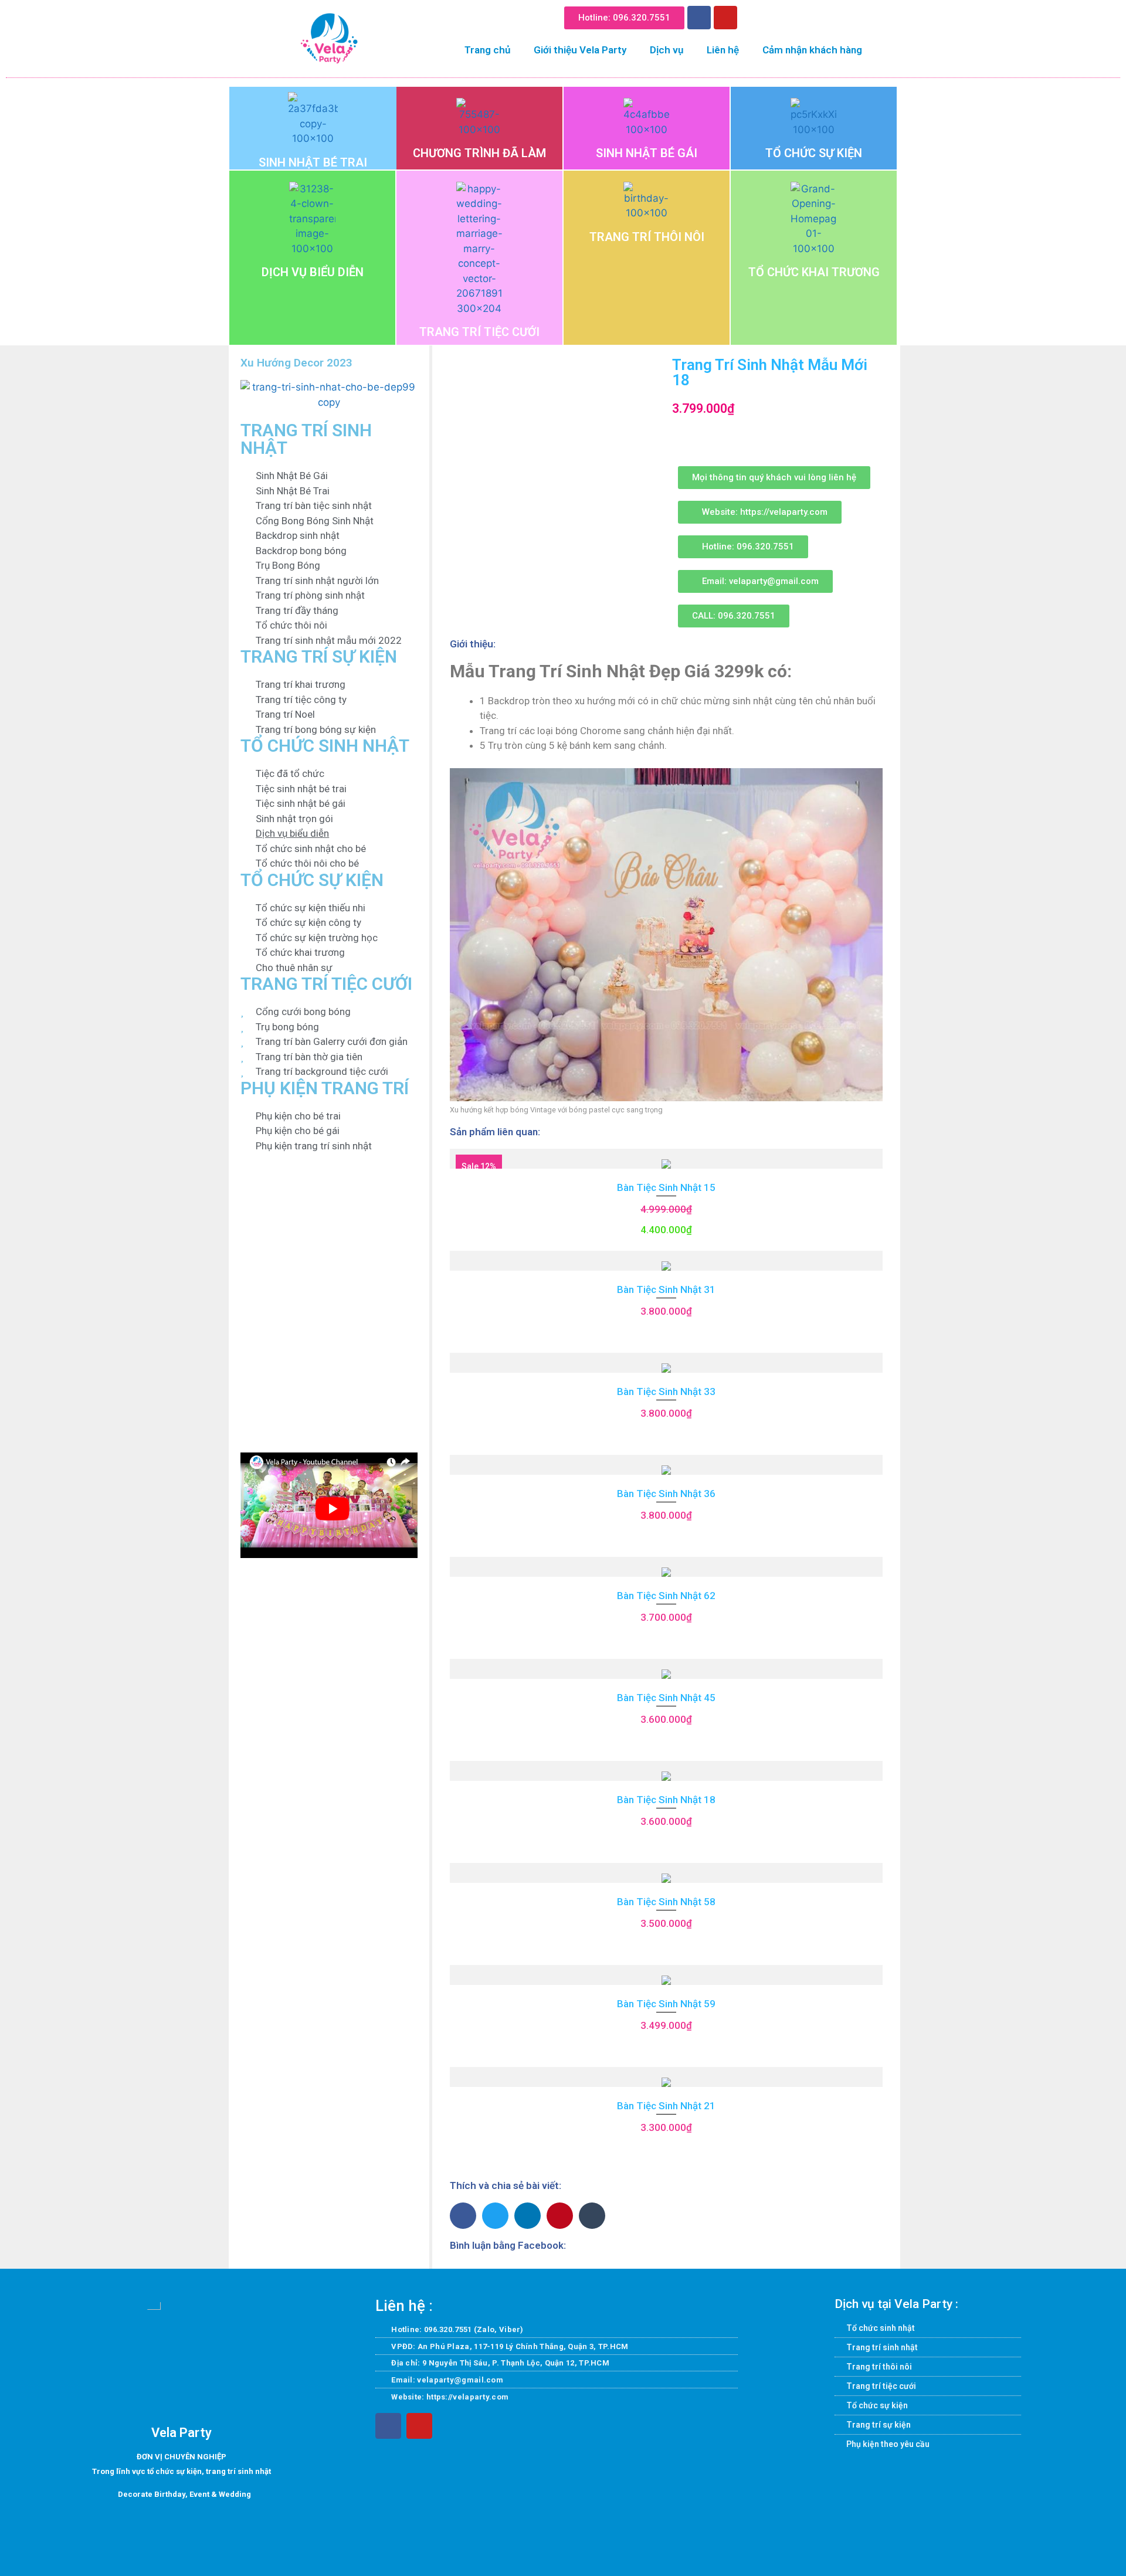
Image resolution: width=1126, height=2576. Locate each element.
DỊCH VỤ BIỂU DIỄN (313, 272)
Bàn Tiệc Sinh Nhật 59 (666, 2004)
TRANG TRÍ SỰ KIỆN (319, 656)
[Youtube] (725, 18)
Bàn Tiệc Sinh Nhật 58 (666, 1902)
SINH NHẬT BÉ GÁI (647, 153)
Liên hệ (723, 50)
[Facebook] (699, 18)
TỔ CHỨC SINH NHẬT (325, 746)
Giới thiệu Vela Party (580, 50)
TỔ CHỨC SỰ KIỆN (814, 153)
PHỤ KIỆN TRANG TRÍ (325, 1088)
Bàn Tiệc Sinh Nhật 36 (666, 1494)
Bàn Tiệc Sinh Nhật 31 (666, 1289)
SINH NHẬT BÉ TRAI (313, 162)
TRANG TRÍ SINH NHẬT (306, 439)
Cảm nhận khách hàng (812, 50)
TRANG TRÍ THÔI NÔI (647, 237)
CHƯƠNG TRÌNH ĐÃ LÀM (479, 153)
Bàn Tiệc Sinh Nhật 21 (666, 2106)
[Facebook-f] (388, 2426)
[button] (755, 16)
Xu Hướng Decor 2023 (296, 363)
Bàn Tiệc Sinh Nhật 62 (666, 1596)
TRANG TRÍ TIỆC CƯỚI (479, 332)
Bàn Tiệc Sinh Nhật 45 (666, 1698)
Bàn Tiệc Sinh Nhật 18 (666, 1800)
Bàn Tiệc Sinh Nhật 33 (666, 1391)
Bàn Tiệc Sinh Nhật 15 (666, 1187)
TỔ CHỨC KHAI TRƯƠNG (814, 272)
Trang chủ (487, 50)
